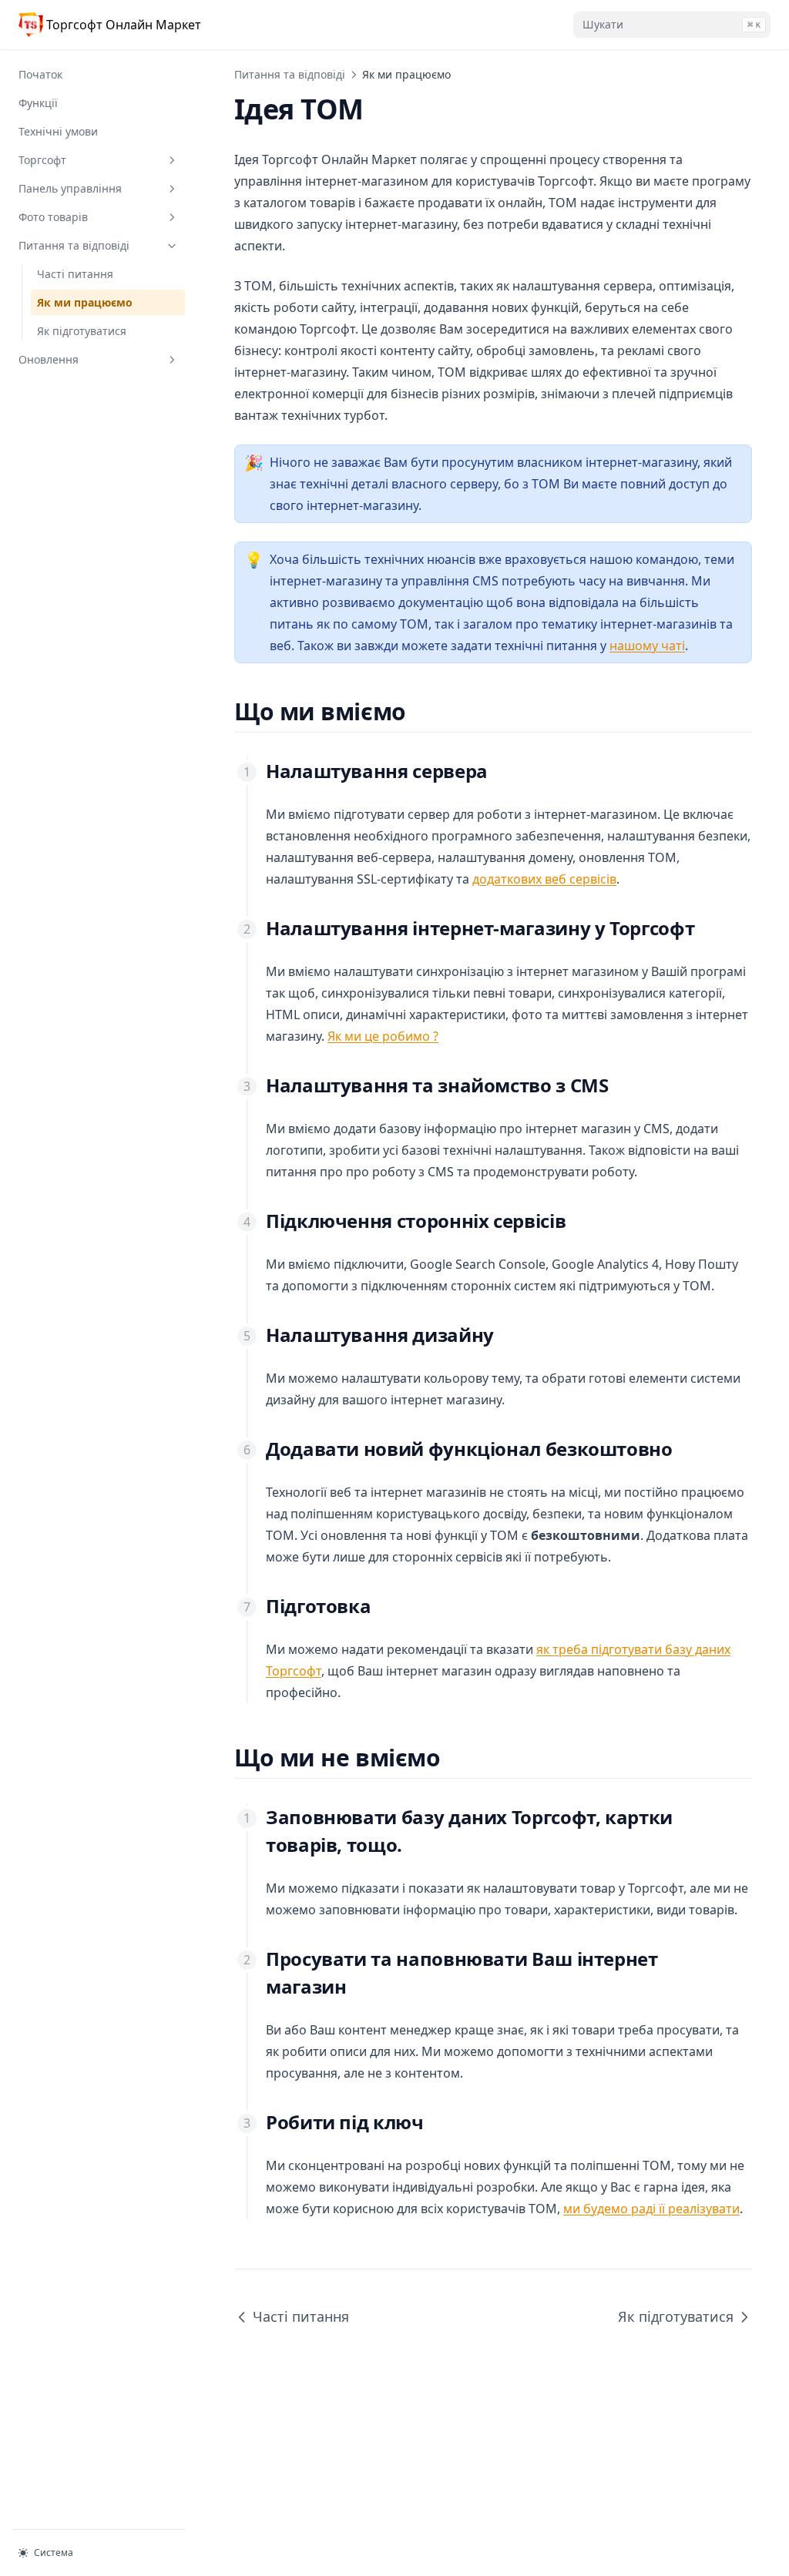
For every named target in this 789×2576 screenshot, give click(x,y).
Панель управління (70, 188)
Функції (38, 103)
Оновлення (49, 359)
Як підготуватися (82, 331)
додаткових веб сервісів (544, 879)
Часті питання (75, 274)
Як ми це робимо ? (383, 1036)
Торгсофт (42, 160)
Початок (40, 74)
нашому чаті (647, 646)
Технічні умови (58, 131)
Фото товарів (53, 217)
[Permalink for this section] (420, 711)
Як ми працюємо (85, 302)
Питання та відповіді (74, 245)
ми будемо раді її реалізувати (651, 2209)
